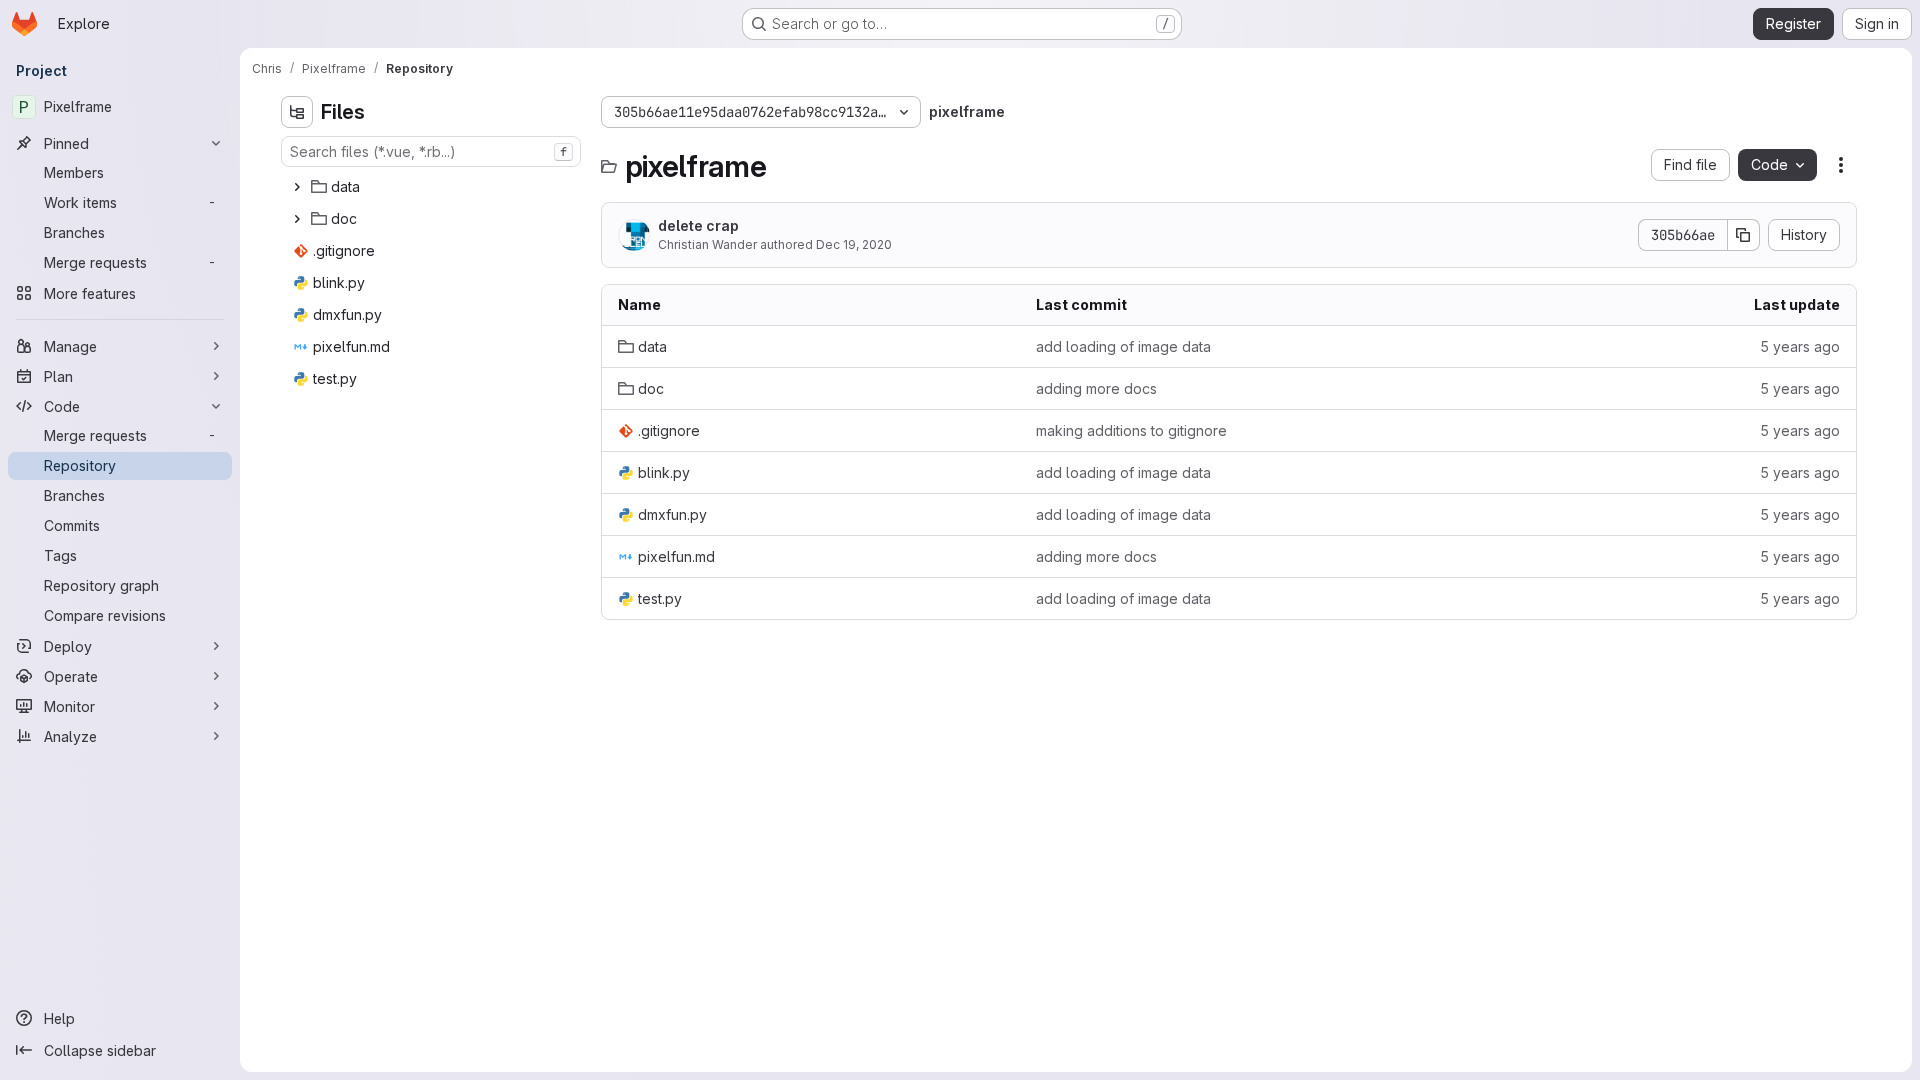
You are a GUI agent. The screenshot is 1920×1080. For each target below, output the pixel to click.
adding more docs (1096, 388)
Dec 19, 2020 (854, 244)
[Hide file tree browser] (297, 112)
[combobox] (431, 151)
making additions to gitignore (1131, 430)
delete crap (698, 225)
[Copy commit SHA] (1744, 235)
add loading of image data (1123, 346)
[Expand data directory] (297, 187)
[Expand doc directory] (297, 219)
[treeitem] (433, 187)
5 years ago (1800, 346)
